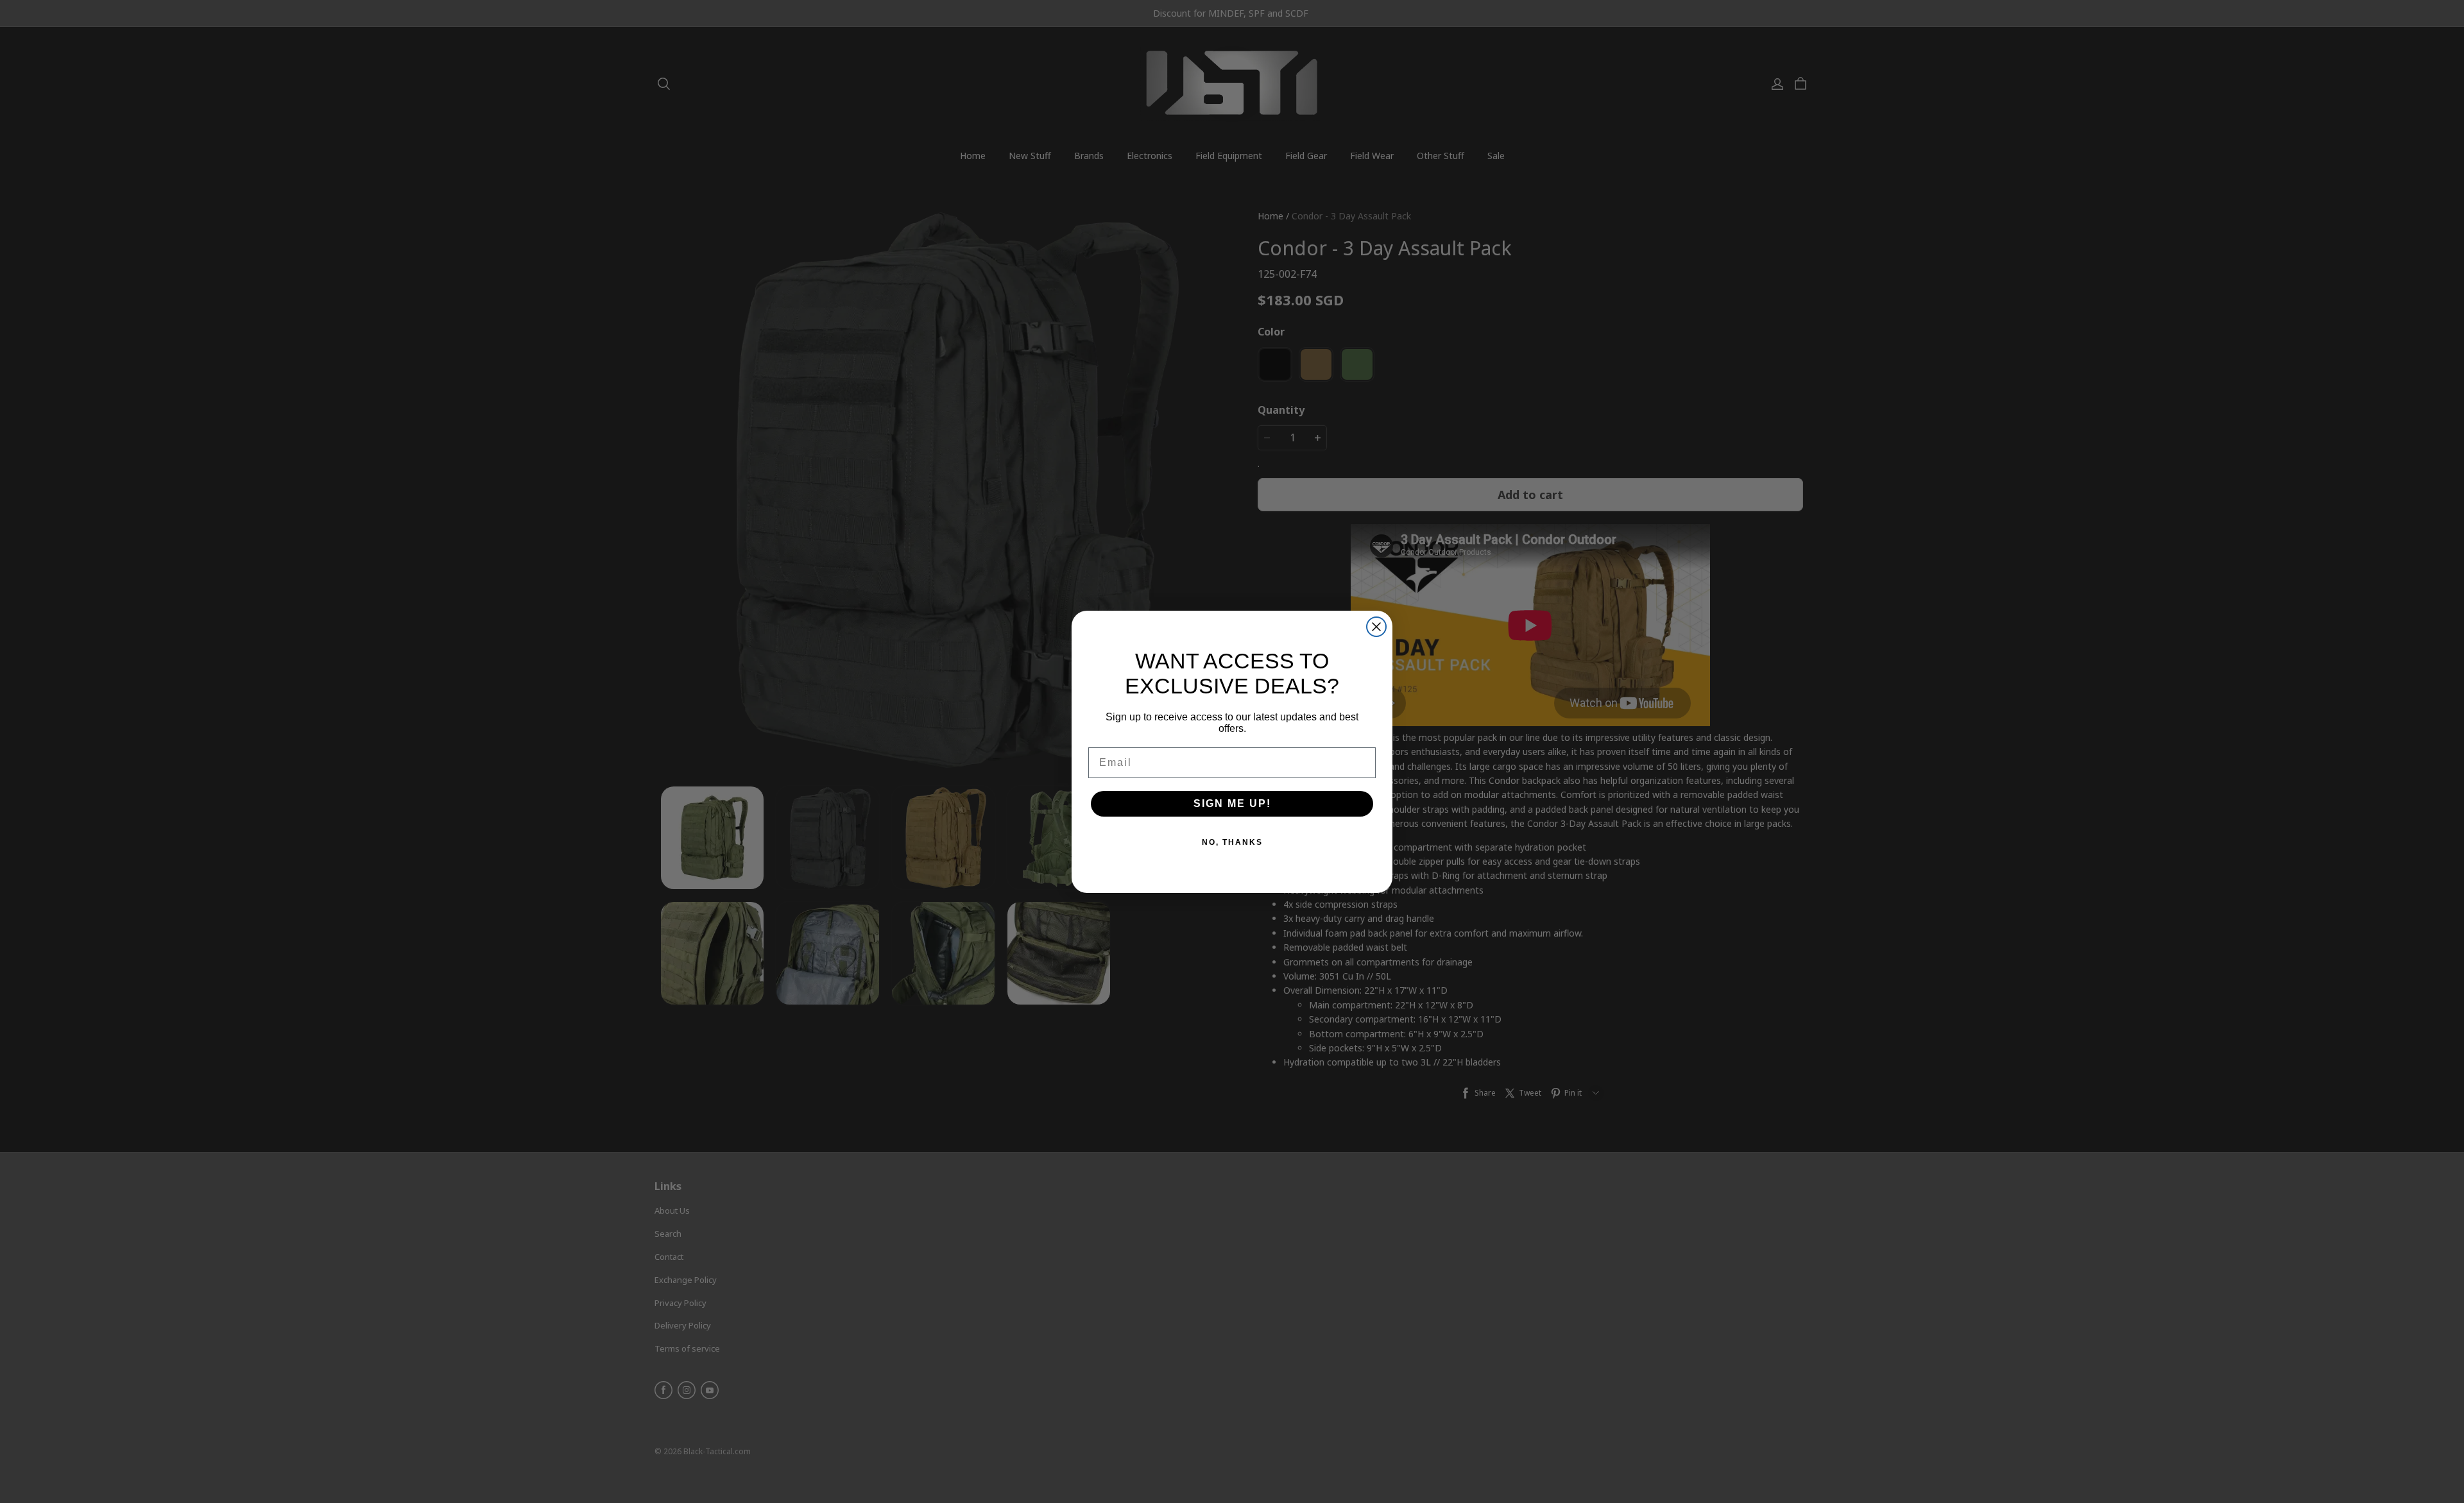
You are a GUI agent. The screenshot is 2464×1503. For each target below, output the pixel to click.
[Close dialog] (1376, 627)
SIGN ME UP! (1232, 803)
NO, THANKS (1232, 842)
